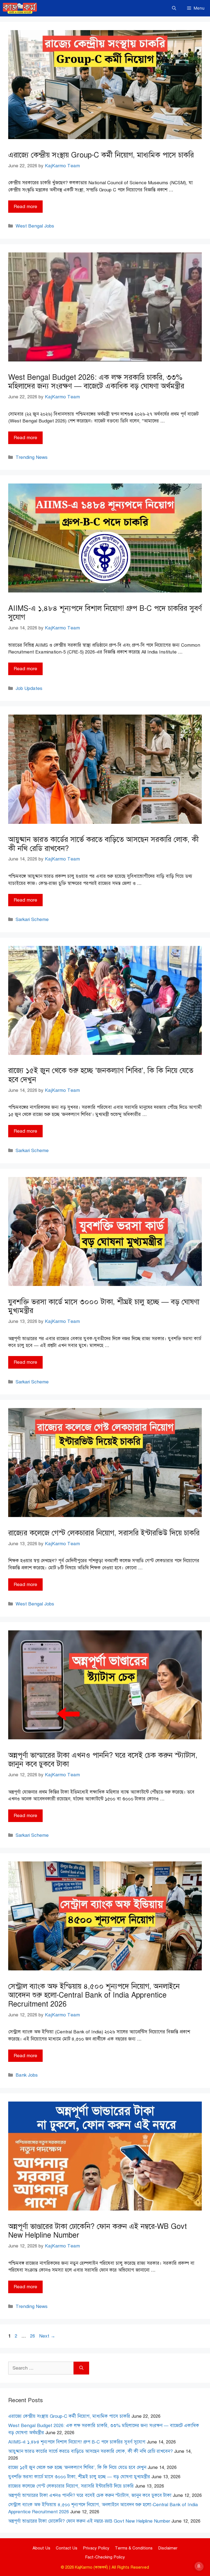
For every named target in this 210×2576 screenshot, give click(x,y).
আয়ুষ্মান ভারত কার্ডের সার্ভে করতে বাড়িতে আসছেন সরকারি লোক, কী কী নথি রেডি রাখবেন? (103, 844)
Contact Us (67, 2548)
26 (33, 2336)
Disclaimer (168, 2548)
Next (47, 2336)
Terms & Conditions (134, 2548)
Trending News (32, 457)
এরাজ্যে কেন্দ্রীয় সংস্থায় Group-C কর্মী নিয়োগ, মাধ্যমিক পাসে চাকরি (101, 155)
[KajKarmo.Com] (20, 8)
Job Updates (29, 688)
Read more (25, 207)
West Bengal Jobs (35, 226)
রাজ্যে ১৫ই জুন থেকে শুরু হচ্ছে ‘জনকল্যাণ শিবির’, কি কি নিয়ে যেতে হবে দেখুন (101, 1075)
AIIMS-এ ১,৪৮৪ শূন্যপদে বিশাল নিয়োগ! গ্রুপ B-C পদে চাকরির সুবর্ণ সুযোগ (105, 613)
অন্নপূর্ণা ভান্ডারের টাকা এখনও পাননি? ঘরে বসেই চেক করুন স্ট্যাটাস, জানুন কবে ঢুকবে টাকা (103, 1760)
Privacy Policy (96, 2548)
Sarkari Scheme (32, 919)
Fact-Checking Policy (105, 2557)
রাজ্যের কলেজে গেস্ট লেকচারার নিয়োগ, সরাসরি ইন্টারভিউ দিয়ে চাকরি (104, 1533)
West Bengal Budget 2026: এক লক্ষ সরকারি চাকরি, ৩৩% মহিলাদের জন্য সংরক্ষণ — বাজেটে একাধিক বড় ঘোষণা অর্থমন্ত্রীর (96, 382)
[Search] (81, 2368)
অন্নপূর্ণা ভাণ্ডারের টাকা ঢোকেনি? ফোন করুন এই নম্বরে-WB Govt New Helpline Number (97, 2231)
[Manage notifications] (199, 2566)
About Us (41, 2548)
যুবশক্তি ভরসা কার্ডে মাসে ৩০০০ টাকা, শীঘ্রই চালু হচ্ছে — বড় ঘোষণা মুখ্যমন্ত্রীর (104, 1306)
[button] (174, 8)
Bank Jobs (27, 2075)
